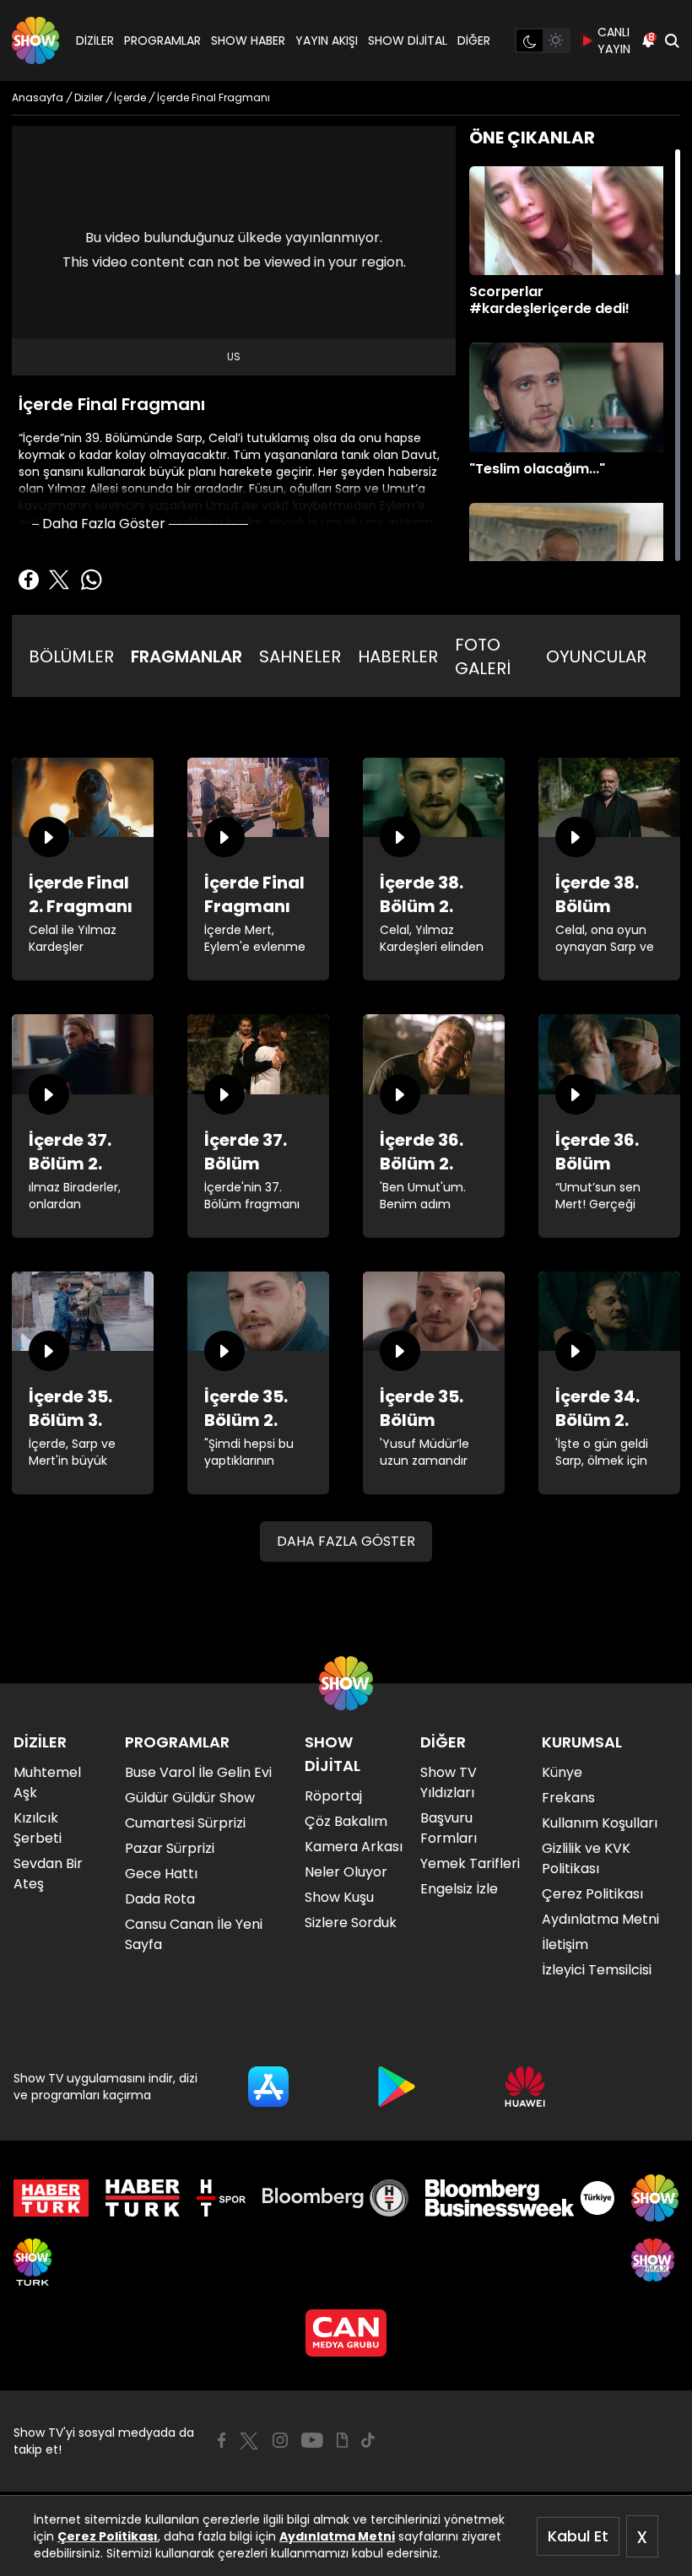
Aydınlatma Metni (337, 2536)
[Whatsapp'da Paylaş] (91, 580)
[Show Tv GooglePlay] (397, 2087)
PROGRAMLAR (162, 41)
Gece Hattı (161, 1874)
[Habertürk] (51, 2198)
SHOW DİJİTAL (408, 41)
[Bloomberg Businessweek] (519, 2198)
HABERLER (398, 656)
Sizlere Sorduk (351, 1923)
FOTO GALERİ (483, 656)
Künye (562, 1772)
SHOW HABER (248, 41)
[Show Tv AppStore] (268, 2087)
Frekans (568, 1798)
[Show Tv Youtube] (312, 2440)
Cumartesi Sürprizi (185, 1823)
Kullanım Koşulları (600, 1823)
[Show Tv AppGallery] (525, 2087)
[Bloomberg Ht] (335, 2198)
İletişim (565, 1944)
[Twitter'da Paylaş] (59, 580)
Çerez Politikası (108, 2536)
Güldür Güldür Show (190, 1798)
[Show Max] (655, 2262)
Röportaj (333, 1796)
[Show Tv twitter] (249, 2441)
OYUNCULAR (596, 656)
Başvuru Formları (449, 1828)
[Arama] (672, 41)
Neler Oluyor (346, 1872)
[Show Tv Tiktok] (368, 2440)
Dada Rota (160, 1899)
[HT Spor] (221, 2198)
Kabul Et (578, 2536)
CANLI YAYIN (614, 41)
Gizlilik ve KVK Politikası (586, 1858)
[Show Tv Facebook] (222, 2440)
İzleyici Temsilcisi (597, 1970)
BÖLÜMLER (71, 656)
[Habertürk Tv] (143, 2198)
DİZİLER (95, 41)
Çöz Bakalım (346, 1821)
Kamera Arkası (354, 1847)
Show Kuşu (339, 1897)
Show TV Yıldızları (449, 1782)
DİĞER (474, 41)
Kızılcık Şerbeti (38, 1828)
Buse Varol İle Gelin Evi (198, 1772)
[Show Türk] (32, 2262)
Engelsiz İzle (459, 1889)
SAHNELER (300, 656)
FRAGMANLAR (187, 656)
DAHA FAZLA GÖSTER (346, 1541)
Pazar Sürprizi (170, 1848)
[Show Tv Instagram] (280, 2440)
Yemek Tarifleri (470, 1863)
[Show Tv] (35, 41)
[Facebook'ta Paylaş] (29, 580)
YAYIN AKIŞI (327, 41)
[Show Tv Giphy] (342, 2440)
